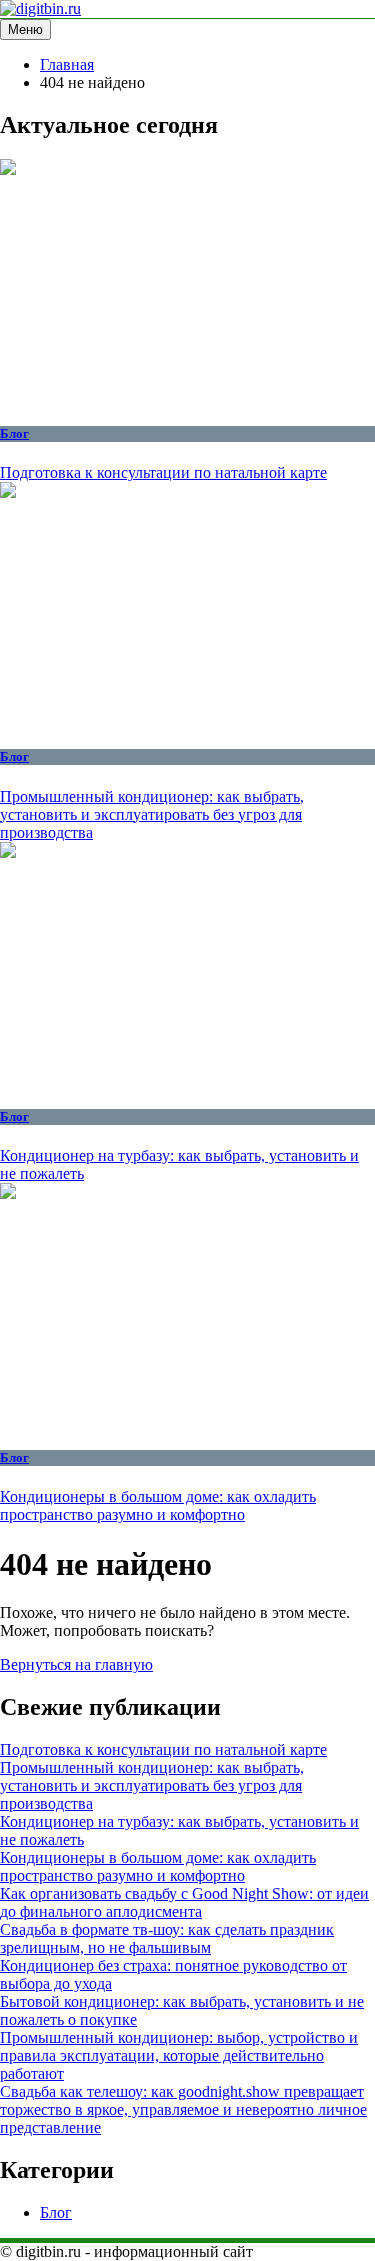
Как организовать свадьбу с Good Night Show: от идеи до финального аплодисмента (184, 1902)
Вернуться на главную (76, 1664)
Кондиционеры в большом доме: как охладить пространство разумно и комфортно (158, 1505)
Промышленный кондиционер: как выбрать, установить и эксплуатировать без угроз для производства (152, 814)
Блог (14, 433)
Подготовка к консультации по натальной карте (163, 472)
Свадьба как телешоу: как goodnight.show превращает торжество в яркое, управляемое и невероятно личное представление (183, 2109)
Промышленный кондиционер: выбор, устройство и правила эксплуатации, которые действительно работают (179, 2055)
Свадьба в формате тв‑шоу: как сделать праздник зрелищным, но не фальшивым (167, 1938)
